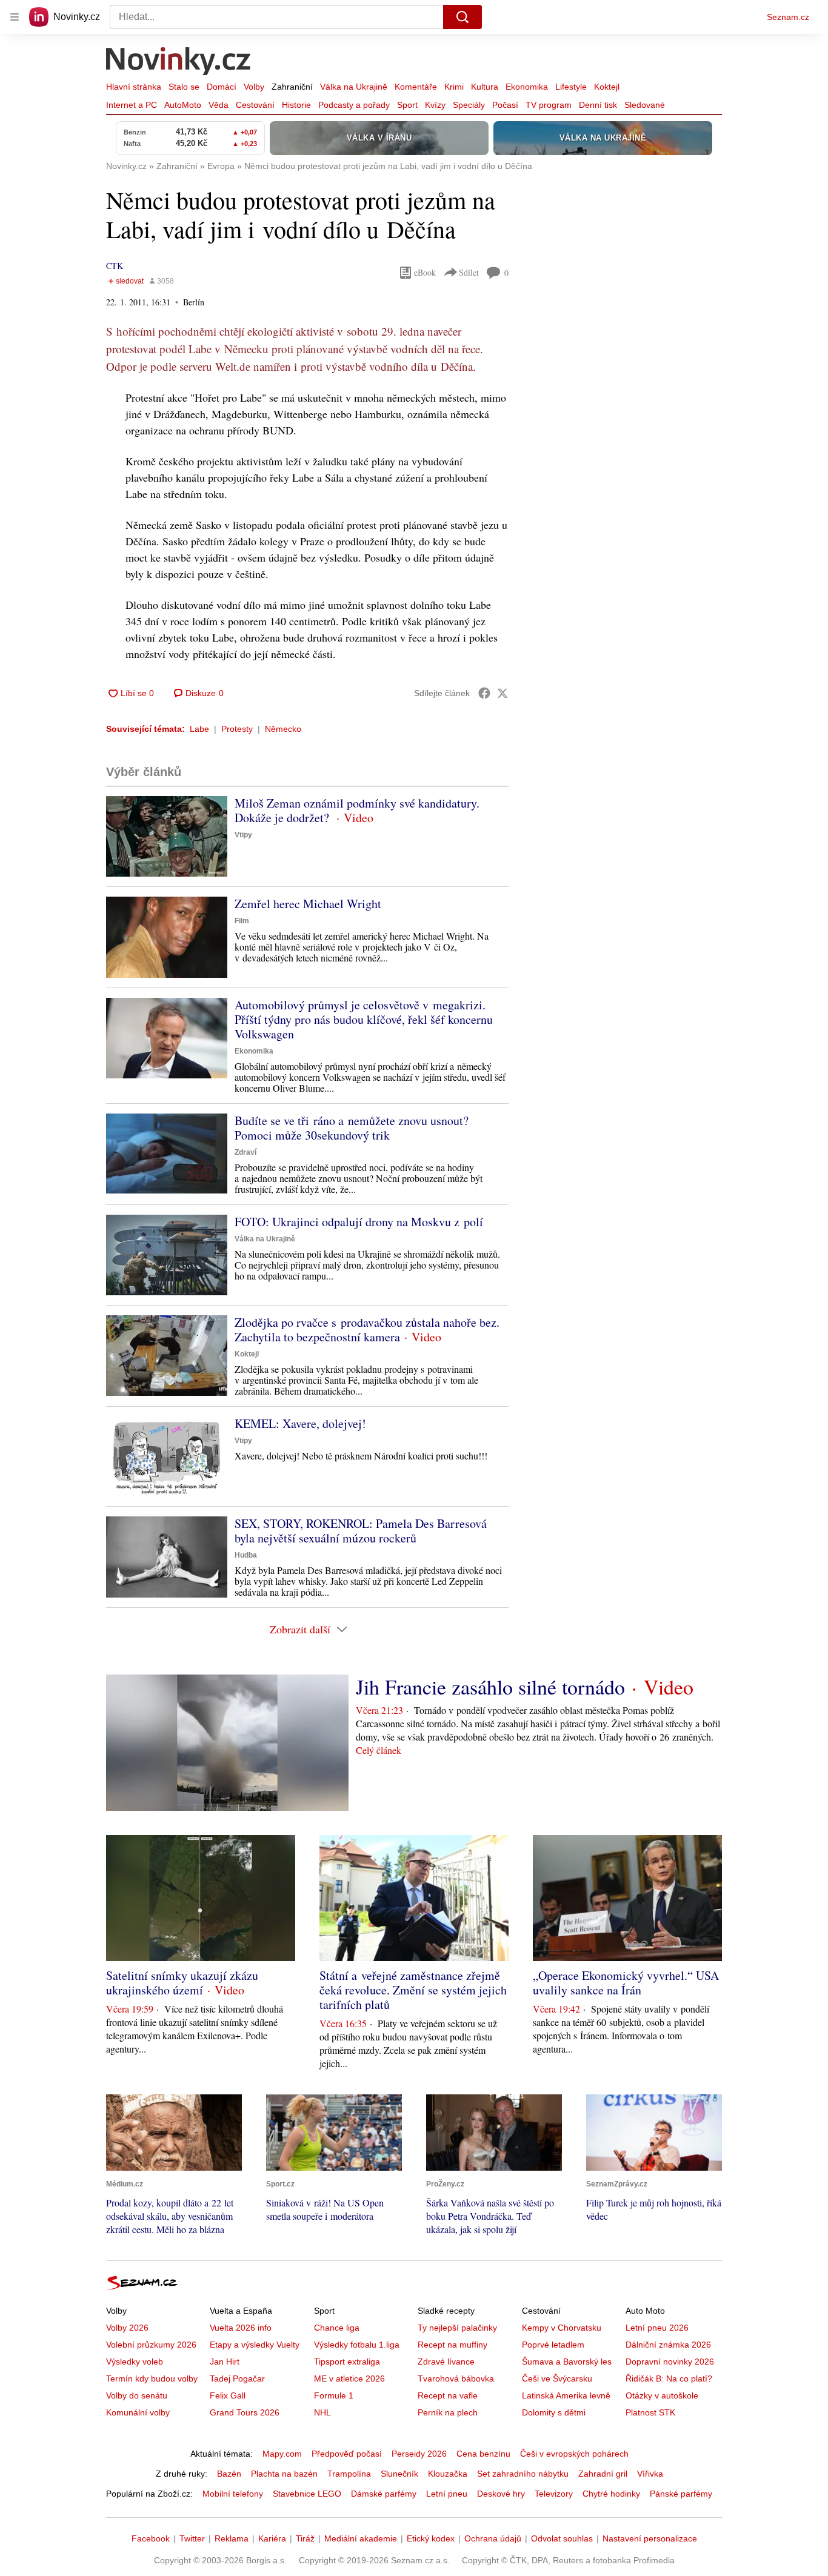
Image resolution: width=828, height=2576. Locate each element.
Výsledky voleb (135, 2362)
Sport (407, 105)
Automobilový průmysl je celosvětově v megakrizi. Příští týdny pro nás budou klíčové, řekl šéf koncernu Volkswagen (364, 1019)
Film (242, 921)
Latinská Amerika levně (566, 2395)
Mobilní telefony (233, 2494)
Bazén (229, 2474)
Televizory (554, 2494)
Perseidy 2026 (419, 2454)
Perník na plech (448, 2412)
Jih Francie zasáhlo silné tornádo (490, 1687)
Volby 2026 (127, 2328)
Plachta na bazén (284, 2474)
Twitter (192, 2538)
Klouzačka (448, 2474)
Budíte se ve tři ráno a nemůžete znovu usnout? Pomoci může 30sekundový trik (352, 1128)
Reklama (232, 2538)
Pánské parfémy (681, 2494)
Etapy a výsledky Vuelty (255, 2345)
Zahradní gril (603, 2474)
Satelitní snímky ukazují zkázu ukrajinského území (182, 1983)
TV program (549, 105)
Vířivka (650, 2474)
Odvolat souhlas (562, 2538)
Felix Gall (228, 2395)
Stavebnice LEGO (307, 2494)
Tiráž (305, 2538)
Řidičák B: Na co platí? (669, 2378)
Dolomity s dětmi (554, 2412)
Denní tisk (598, 105)
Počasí (505, 105)
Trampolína (349, 2474)
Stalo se (184, 87)
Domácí (222, 87)
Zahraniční (292, 87)
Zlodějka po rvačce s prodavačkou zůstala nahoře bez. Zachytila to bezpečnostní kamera (367, 1329)
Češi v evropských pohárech (574, 2454)
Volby (254, 87)
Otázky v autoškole (662, 2395)
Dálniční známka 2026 (668, 2345)
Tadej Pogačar (237, 2378)
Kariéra (272, 2538)
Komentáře (416, 87)
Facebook (151, 2538)
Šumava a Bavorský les (567, 2362)
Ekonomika (527, 87)
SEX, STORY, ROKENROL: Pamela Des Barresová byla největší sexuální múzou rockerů (361, 1531)
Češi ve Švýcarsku (557, 2378)
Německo (283, 729)
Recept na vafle (448, 2395)
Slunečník (399, 2474)
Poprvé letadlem (553, 2345)
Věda (219, 105)
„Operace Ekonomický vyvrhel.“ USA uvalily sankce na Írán (626, 1983)
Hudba (246, 1555)
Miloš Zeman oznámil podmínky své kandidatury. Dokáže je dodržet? (357, 810)
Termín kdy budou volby (152, 2378)
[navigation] (15, 17)
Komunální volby (138, 2412)
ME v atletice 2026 (349, 2378)
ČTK (115, 266)
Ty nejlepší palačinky (457, 2328)
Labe (199, 729)
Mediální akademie (361, 2538)
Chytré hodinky (611, 2494)
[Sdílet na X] (502, 693)
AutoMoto (183, 105)
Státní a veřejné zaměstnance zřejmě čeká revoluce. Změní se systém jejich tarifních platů (413, 1990)
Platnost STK (650, 2412)
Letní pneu (447, 2494)
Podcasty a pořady (354, 105)
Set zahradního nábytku (523, 2474)
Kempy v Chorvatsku (562, 2328)
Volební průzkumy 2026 (151, 2345)
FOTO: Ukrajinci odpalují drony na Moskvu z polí (359, 1222)
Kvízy (435, 105)
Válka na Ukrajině (354, 87)
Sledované (645, 105)
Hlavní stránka (134, 87)
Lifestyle (571, 87)
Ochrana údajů (493, 2538)
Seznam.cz (788, 17)
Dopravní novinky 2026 (670, 2362)
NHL (322, 2412)
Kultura (485, 87)
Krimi (454, 87)
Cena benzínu (483, 2454)
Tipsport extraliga (347, 2362)
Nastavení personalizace (650, 2538)
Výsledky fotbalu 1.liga (357, 2345)
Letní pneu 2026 (657, 2328)
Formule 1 (334, 2395)
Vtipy (243, 835)
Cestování (255, 105)
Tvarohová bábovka (456, 2378)
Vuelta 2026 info (241, 2328)
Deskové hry (501, 2494)
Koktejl (607, 87)
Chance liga (337, 2328)
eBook (425, 272)
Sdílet (469, 272)
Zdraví (245, 1152)
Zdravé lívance (446, 2362)
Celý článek (379, 1750)
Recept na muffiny (452, 2345)
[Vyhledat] (462, 17)
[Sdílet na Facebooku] (484, 693)
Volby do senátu (137, 2395)
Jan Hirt (225, 2362)
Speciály (469, 105)
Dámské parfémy (384, 2494)
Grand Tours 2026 (245, 2412)
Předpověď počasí (347, 2454)
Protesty (237, 729)
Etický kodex (431, 2538)
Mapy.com (282, 2454)
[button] (167, 836)
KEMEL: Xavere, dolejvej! (300, 1423)
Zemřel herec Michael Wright (308, 904)
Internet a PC (132, 105)
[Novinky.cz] (179, 62)
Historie (296, 105)
